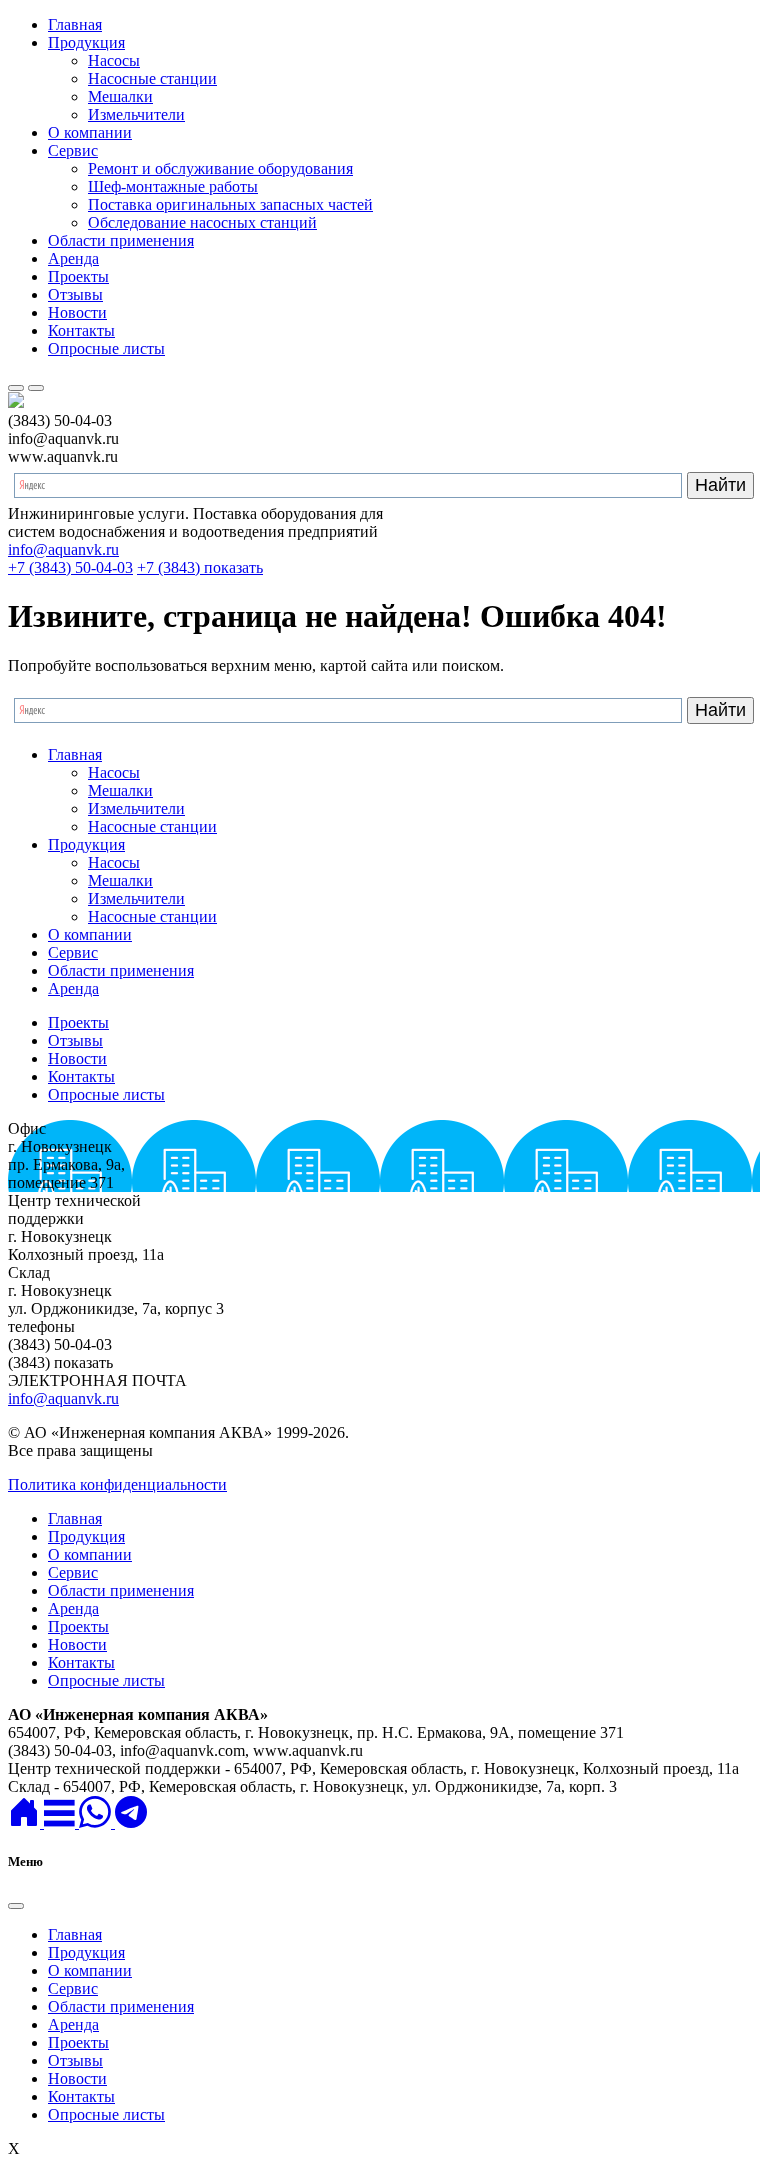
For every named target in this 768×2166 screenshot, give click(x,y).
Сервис (73, 150)
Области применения (121, 240)
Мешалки (120, 96)
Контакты (81, 330)
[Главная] (26, 1822)
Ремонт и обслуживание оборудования (220, 168)
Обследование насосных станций (202, 222)
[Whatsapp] (97, 1822)
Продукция (86, 42)
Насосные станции (152, 78)
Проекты (78, 276)
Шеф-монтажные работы (173, 186)
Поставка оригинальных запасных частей (230, 204)
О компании (90, 132)
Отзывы (75, 294)
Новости (77, 312)
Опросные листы (106, 348)
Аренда (73, 258)
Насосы (114, 60)
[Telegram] (131, 1822)
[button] (61, 1822)
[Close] (16, 1906)
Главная (75, 24)
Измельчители (136, 114)
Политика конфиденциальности (117, 1484)
